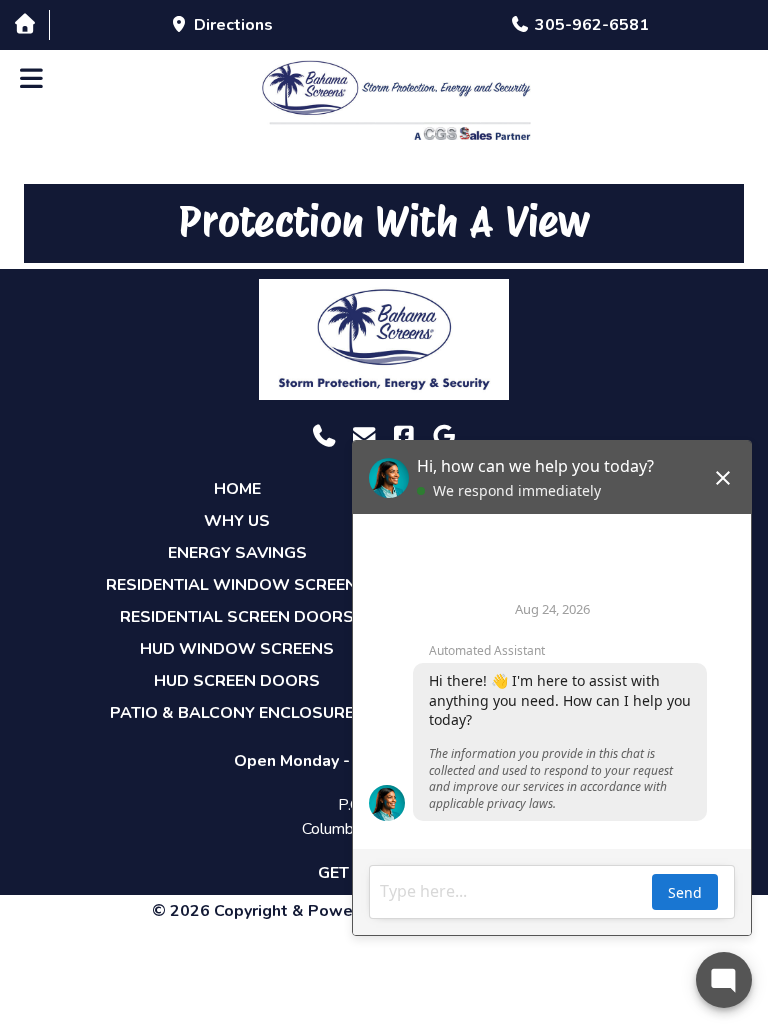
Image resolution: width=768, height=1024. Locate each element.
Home (237, 489)
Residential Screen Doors (237, 617)
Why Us (237, 521)
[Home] (24, 24)
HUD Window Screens (237, 649)
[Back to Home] (396, 100)
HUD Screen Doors (237, 681)
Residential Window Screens (237, 585)
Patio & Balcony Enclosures (237, 713)
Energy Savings (237, 553)
